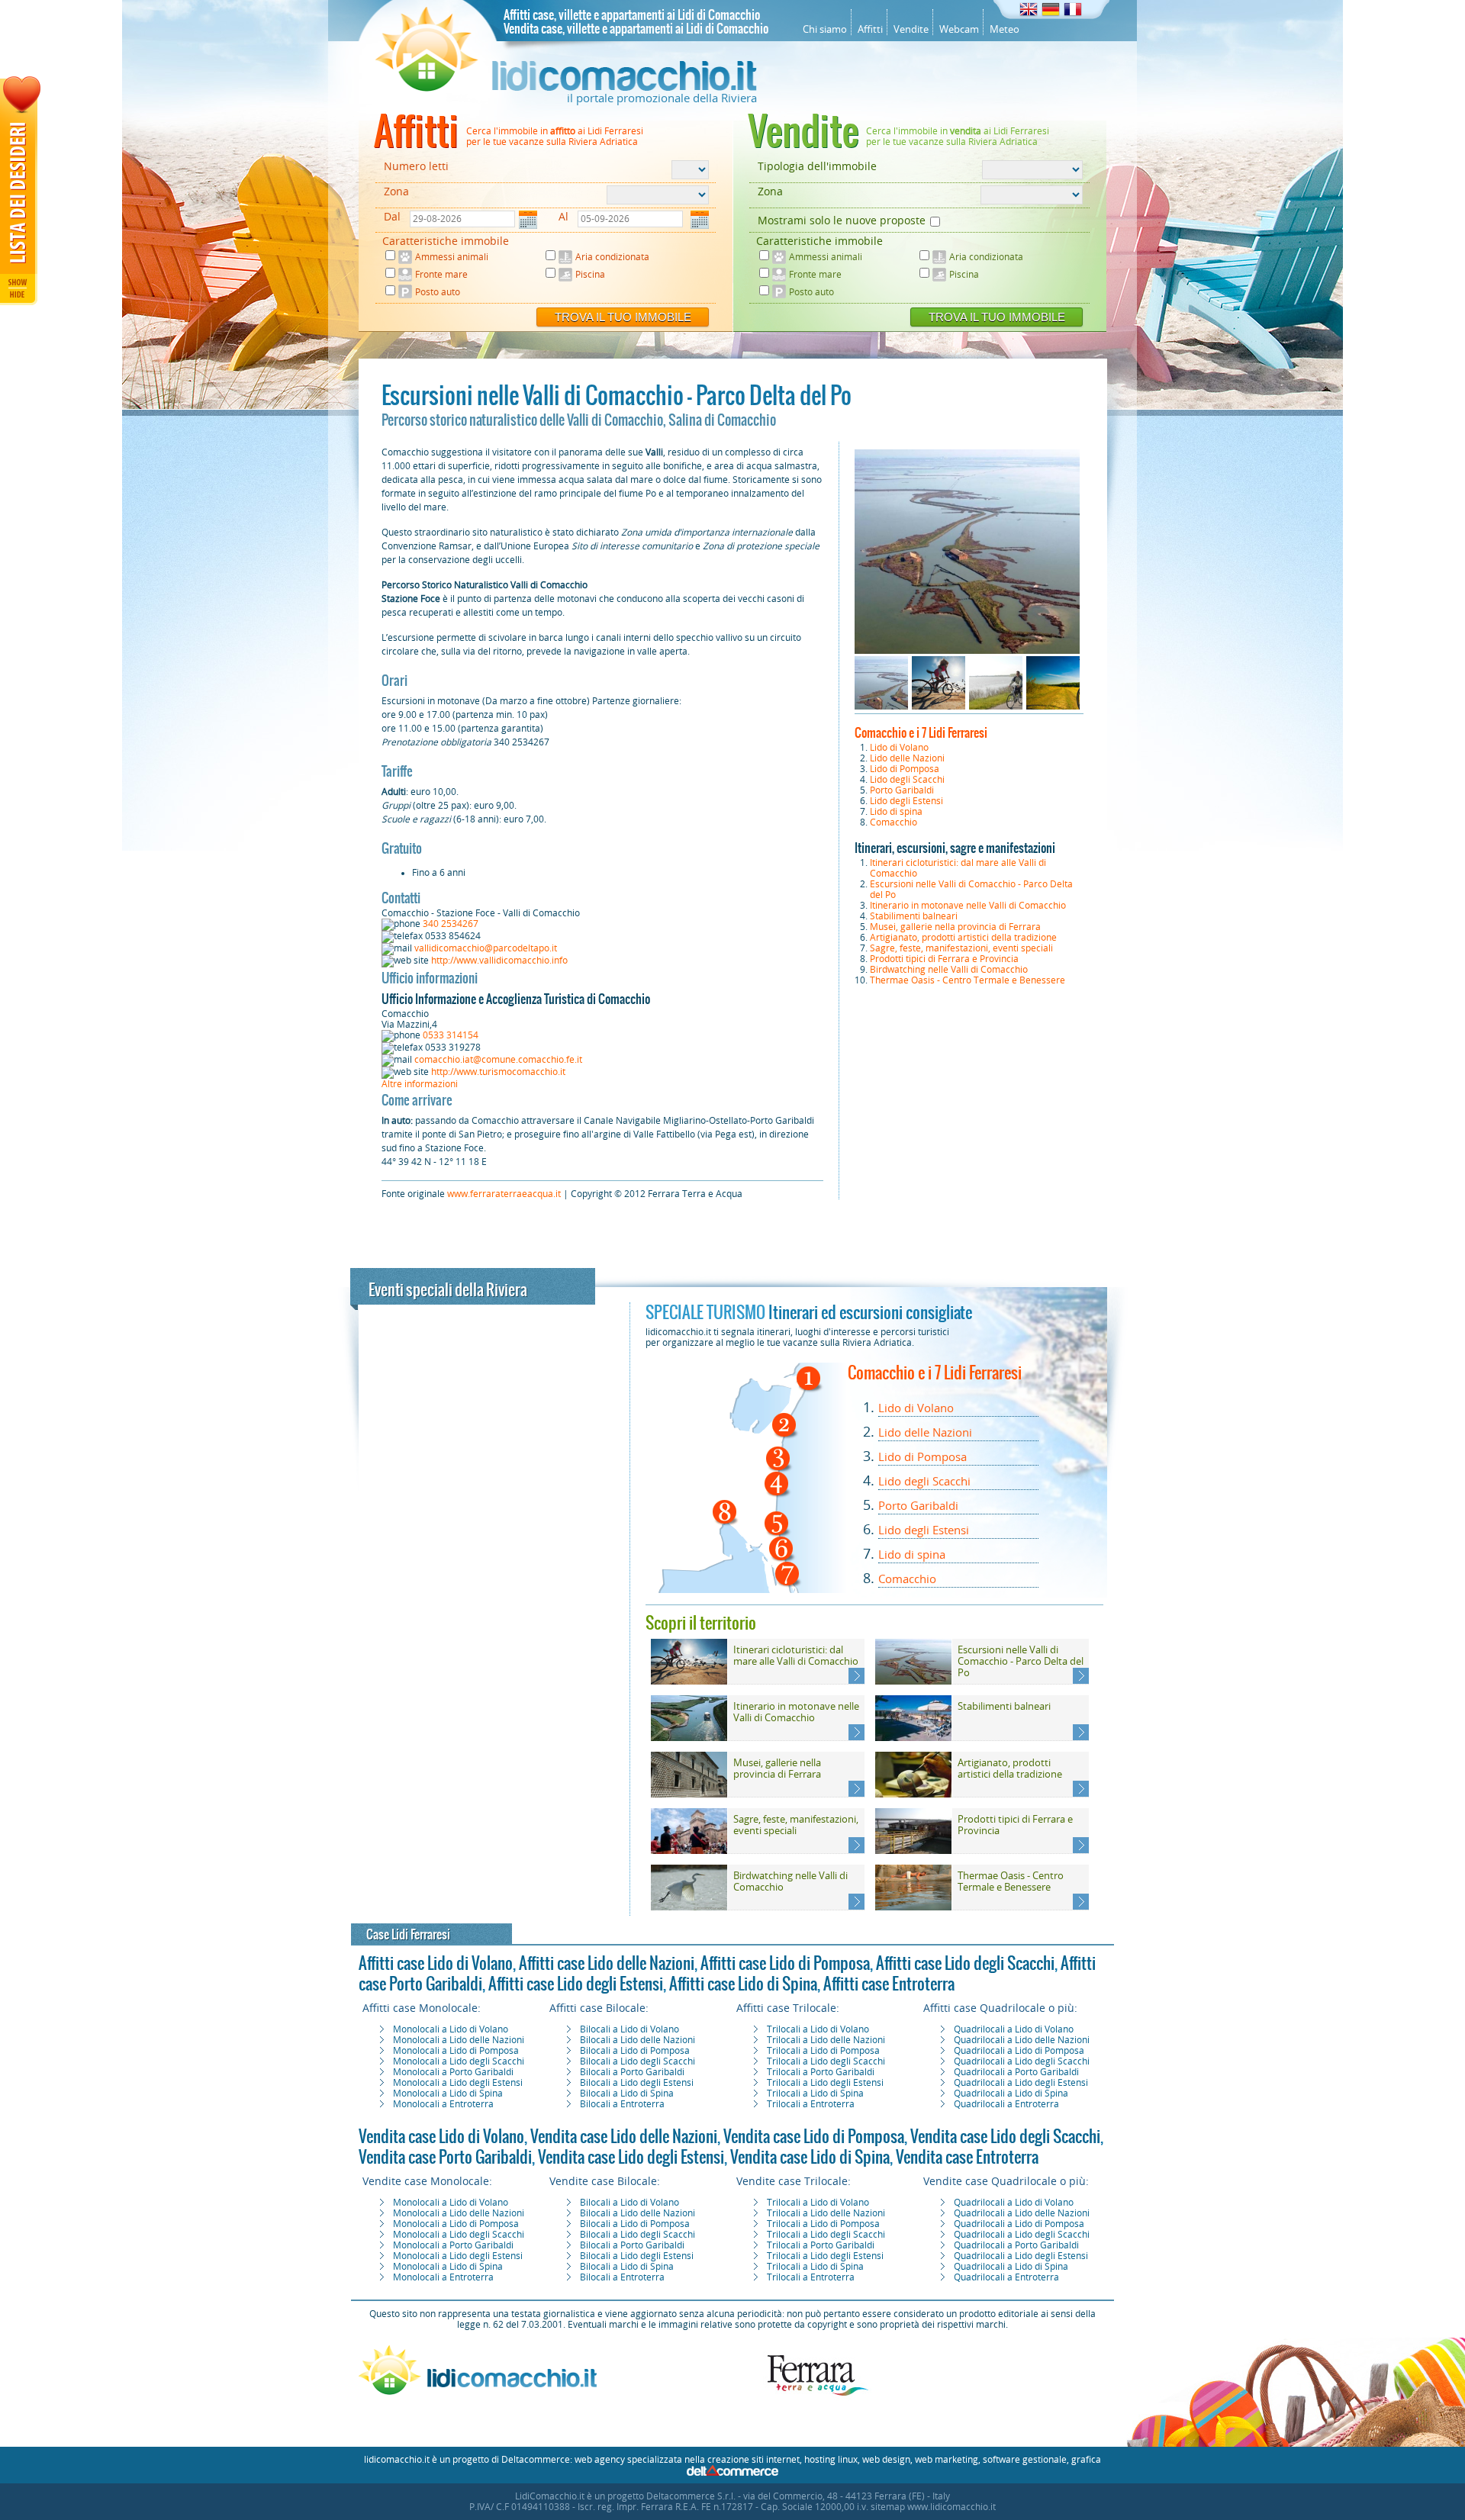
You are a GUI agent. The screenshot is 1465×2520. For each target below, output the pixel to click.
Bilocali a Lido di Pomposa (635, 2051)
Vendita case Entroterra (967, 2157)
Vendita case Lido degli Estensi (631, 2157)
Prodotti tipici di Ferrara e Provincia (944, 959)
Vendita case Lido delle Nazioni (624, 2136)
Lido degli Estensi (906, 801)
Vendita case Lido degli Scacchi (1005, 2136)
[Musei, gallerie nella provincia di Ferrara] (689, 1794)
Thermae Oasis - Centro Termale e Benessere (968, 980)
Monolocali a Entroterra (443, 2104)
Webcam (959, 29)
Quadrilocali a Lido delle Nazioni (1022, 2040)
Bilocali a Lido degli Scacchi (638, 2061)
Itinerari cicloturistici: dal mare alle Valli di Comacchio (796, 1656)
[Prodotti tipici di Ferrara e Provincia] (913, 1851)
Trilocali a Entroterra (811, 2104)
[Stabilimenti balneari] (913, 1738)
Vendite (911, 29)
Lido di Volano (899, 748)
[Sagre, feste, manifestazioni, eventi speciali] (689, 1851)
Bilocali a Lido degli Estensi (637, 2083)
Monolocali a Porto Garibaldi (453, 2072)
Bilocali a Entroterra (622, 2104)
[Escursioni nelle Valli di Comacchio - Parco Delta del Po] (913, 1682)
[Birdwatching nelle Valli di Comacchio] (689, 1907)
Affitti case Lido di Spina (743, 1984)
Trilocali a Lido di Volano (818, 2029)
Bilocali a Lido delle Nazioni (638, 2040)
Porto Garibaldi (902, 790)
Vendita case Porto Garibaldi (445, 2157)
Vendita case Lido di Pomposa (814, 2136)
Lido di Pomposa (905, 769)
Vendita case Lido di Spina (810, 2157)
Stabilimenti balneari (914, 916)
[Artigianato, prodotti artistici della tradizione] (913, 1794)
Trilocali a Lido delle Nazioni (826, 2040)
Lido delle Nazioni (907, 758)
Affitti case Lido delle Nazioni (607, 1963)
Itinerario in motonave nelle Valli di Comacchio (968, 906)
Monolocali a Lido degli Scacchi (459, 2061)
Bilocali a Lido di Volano (629, 2029)
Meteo (1005, 29)
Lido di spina (896, 812)
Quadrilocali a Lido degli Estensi (1021, 2083)
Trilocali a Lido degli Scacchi (826, 2061)
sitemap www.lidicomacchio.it (933, 2507)
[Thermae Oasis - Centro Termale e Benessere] (913, 1907)
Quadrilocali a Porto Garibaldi (1016, 2072)
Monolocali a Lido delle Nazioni (459, 2040)
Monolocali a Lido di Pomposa (456, 2051)
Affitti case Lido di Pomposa (785, 1963)
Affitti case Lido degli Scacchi (965, 1963)
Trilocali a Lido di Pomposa (823, 2051)
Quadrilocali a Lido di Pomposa (1019, 2051)
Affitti (870, 29)
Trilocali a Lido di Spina (815, 2094)
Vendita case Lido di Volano (441, 2136)
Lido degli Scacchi (907, 780)
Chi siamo (825, 29)
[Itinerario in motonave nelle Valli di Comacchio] (689, 1738)
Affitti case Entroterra (889, 1984)
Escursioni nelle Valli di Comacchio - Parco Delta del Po (1021, 1661)
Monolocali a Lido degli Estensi (458, 2083)
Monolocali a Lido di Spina (448, 2094)
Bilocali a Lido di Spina (627, 2094)
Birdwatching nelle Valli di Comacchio (949, 970)
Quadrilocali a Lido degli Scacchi (1022, 2061)
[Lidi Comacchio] (566, 88)
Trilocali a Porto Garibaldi (821, 2072)
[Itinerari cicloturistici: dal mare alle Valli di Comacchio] (689, 1682)
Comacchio (893, 822)
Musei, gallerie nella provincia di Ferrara (955, 927)
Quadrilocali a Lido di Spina (1011, 2094)
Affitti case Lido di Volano (436, 1963)
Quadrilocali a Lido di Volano (1014, 2029)
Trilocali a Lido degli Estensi (825, 2083)
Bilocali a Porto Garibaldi (632, 2072)
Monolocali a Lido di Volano (451, 2029)
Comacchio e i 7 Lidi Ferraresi (921, 732)
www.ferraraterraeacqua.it (504, 1194)
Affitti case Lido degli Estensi (576, 1984)
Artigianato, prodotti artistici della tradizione (963, 938)
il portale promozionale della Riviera (662, 98)
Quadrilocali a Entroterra (1006, 2104)
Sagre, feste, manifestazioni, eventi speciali (961, 948)
